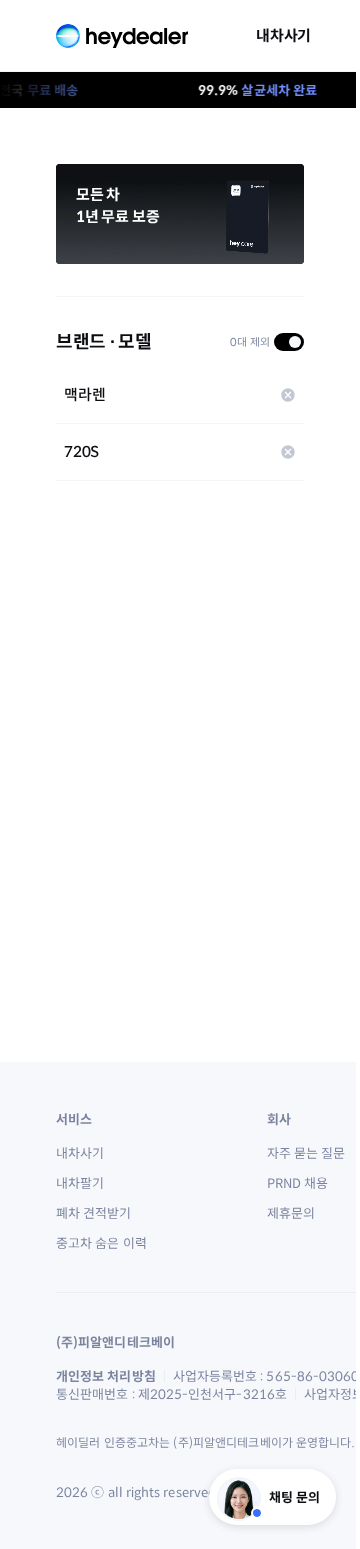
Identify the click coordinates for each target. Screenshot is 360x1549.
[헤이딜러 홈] (122, 36)
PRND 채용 (298, 1183)
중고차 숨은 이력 (101, 1243)
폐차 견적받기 (94, 1213)
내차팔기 (80, 1183)
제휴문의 (291, 1213)
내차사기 (283, 35)
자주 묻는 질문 (306, 1153)
